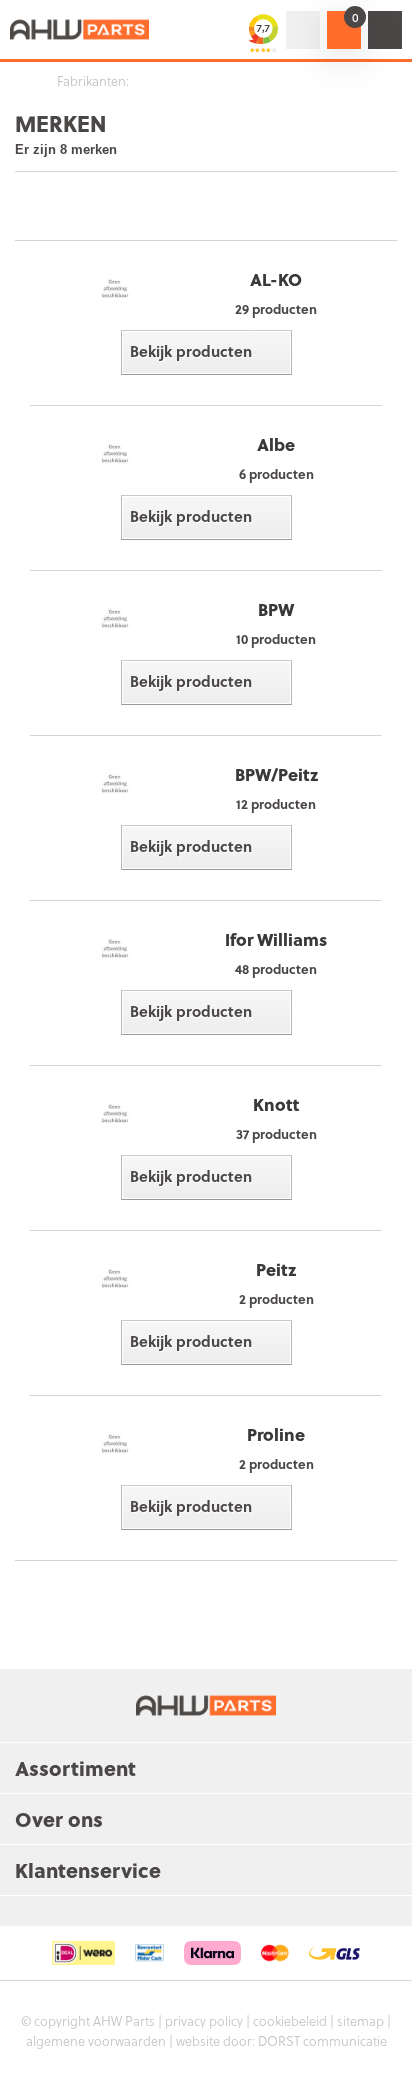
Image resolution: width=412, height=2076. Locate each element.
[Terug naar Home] (20, 81)
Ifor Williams (276, 939)
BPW (276, 609)
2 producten (276, 1298)
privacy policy (204, 2020)
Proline (276, 1434)
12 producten (276, 803)
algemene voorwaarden (96, 2040)
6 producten (276, 473)
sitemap (360, 2020)
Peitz (276, 1269)
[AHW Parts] (80, 29)
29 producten (276, 308)
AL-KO (276, 279)
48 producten (276, 968)
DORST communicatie (322, 2040)
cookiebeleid (290, 2020)
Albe (276, 444)
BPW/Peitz (276, 774)
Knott (276, 1104)
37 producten (276, 1133)
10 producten (276, 638)
